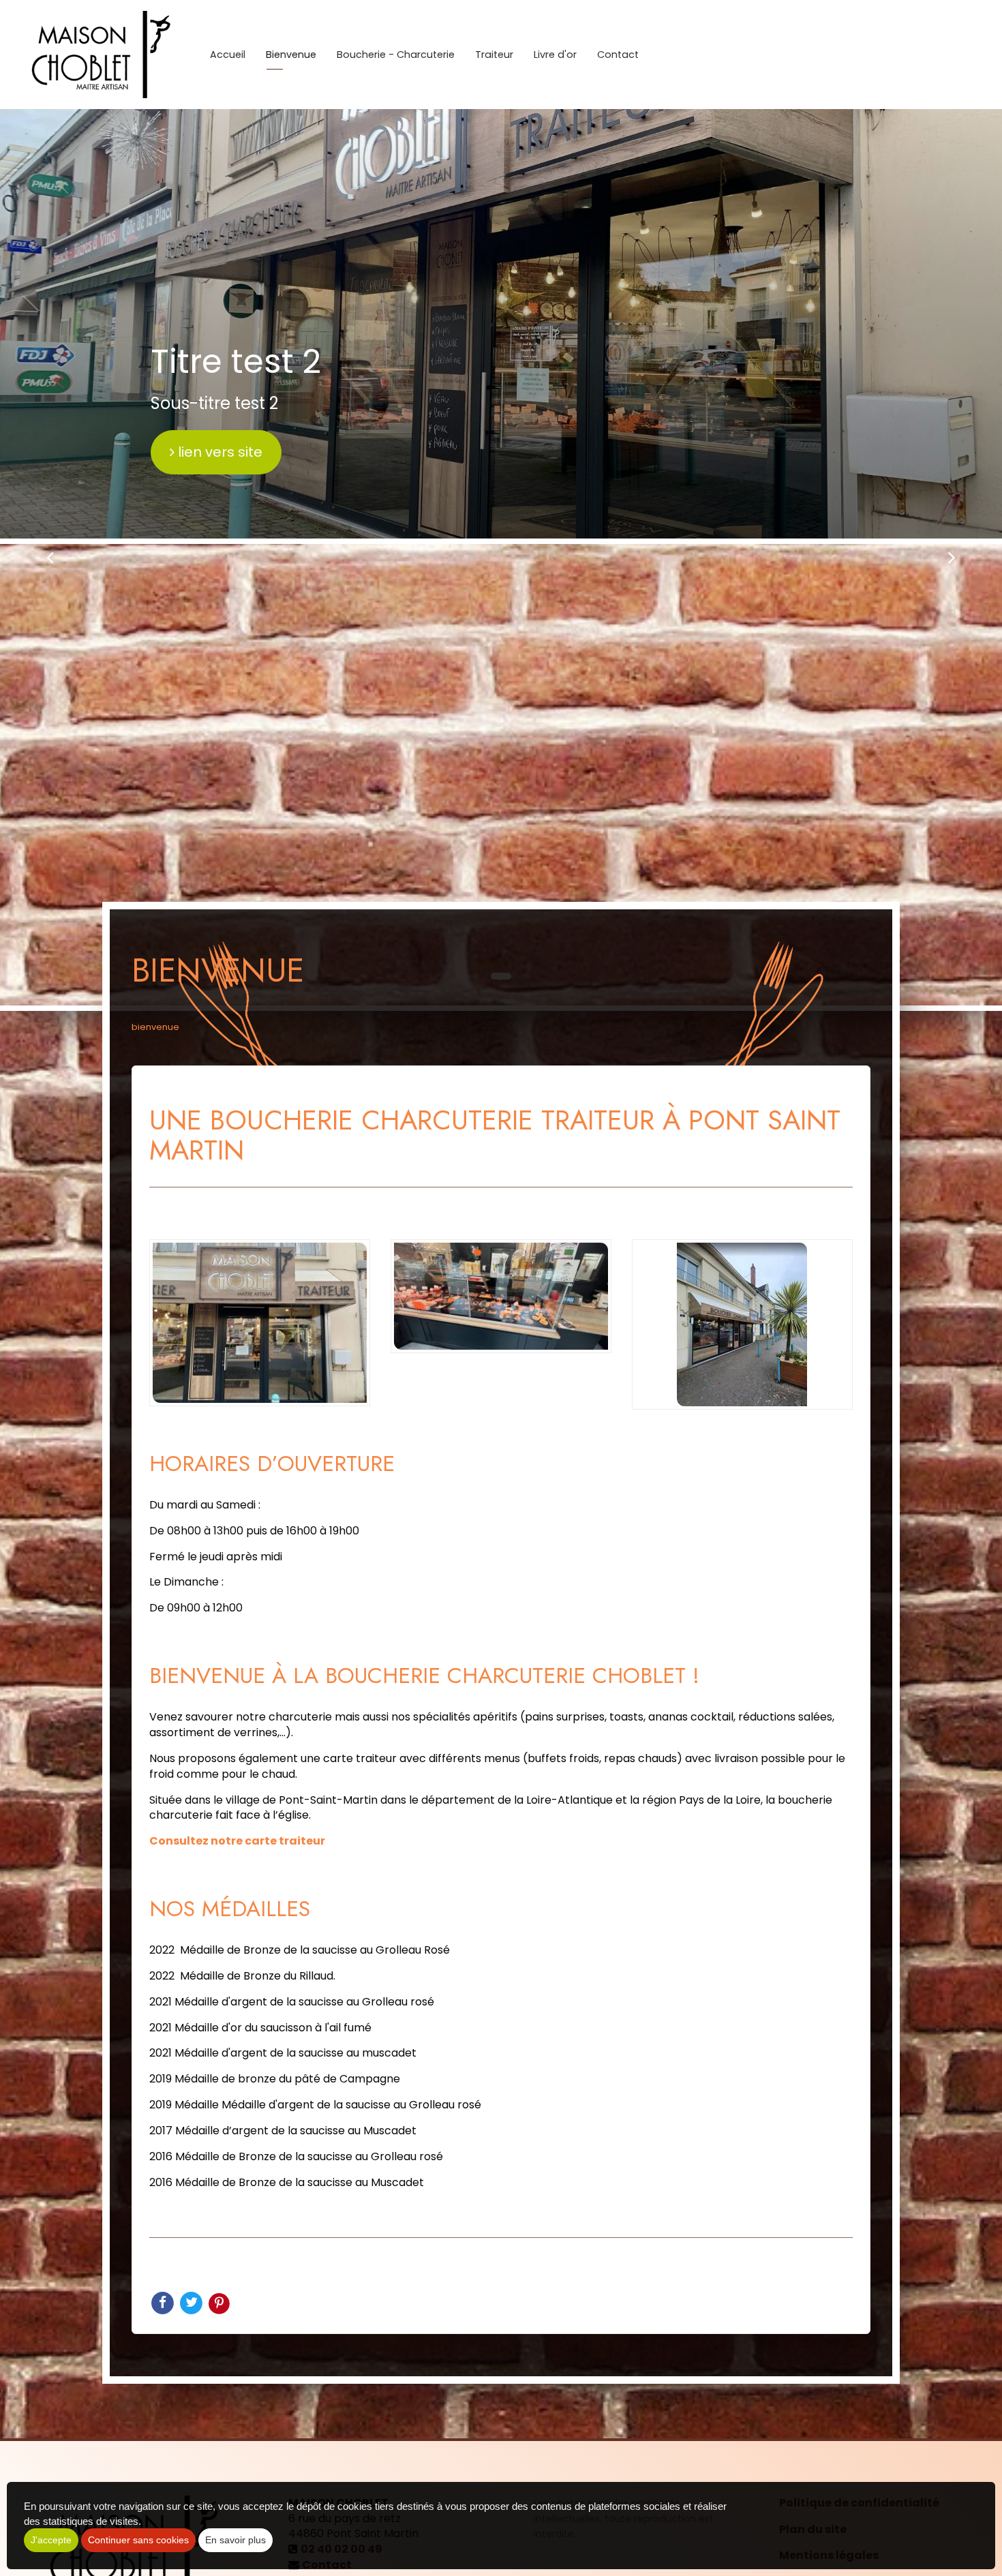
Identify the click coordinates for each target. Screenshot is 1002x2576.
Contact (618, 55)
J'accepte (51, 2540)
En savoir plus (236, 2540)
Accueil (228, 55)
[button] (50, 557)
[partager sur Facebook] (164, 2302)
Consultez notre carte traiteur (237, 1841)
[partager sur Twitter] (192, 2302)
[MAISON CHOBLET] (100, 55)
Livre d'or (555, 55)
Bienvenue (291, 55)
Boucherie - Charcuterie (396, 55)
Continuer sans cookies (138, 2540)
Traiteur (494, 55)
